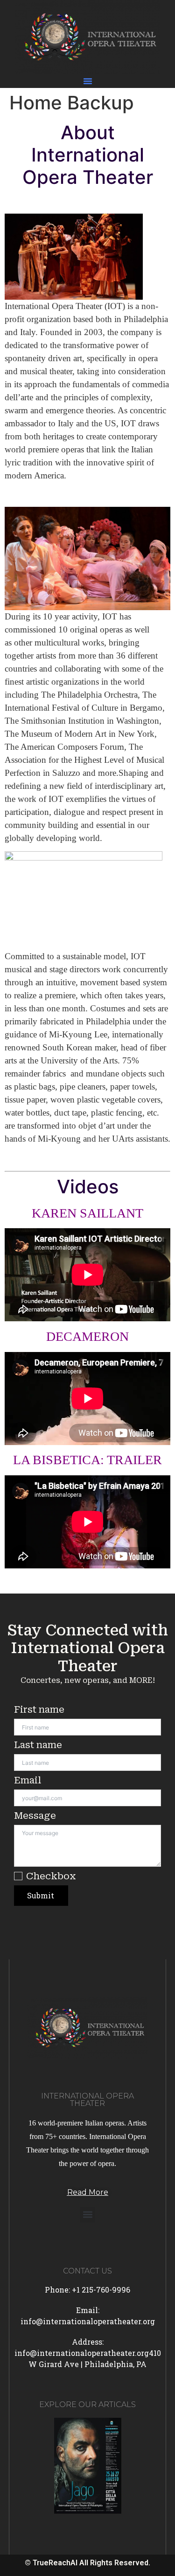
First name (39, 1709)
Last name (38, 1745)
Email (28, 1780)
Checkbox (51, 1876)
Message (35, 1816)
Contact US (87, 2271)
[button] (88, 81)
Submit (41, 1895)
